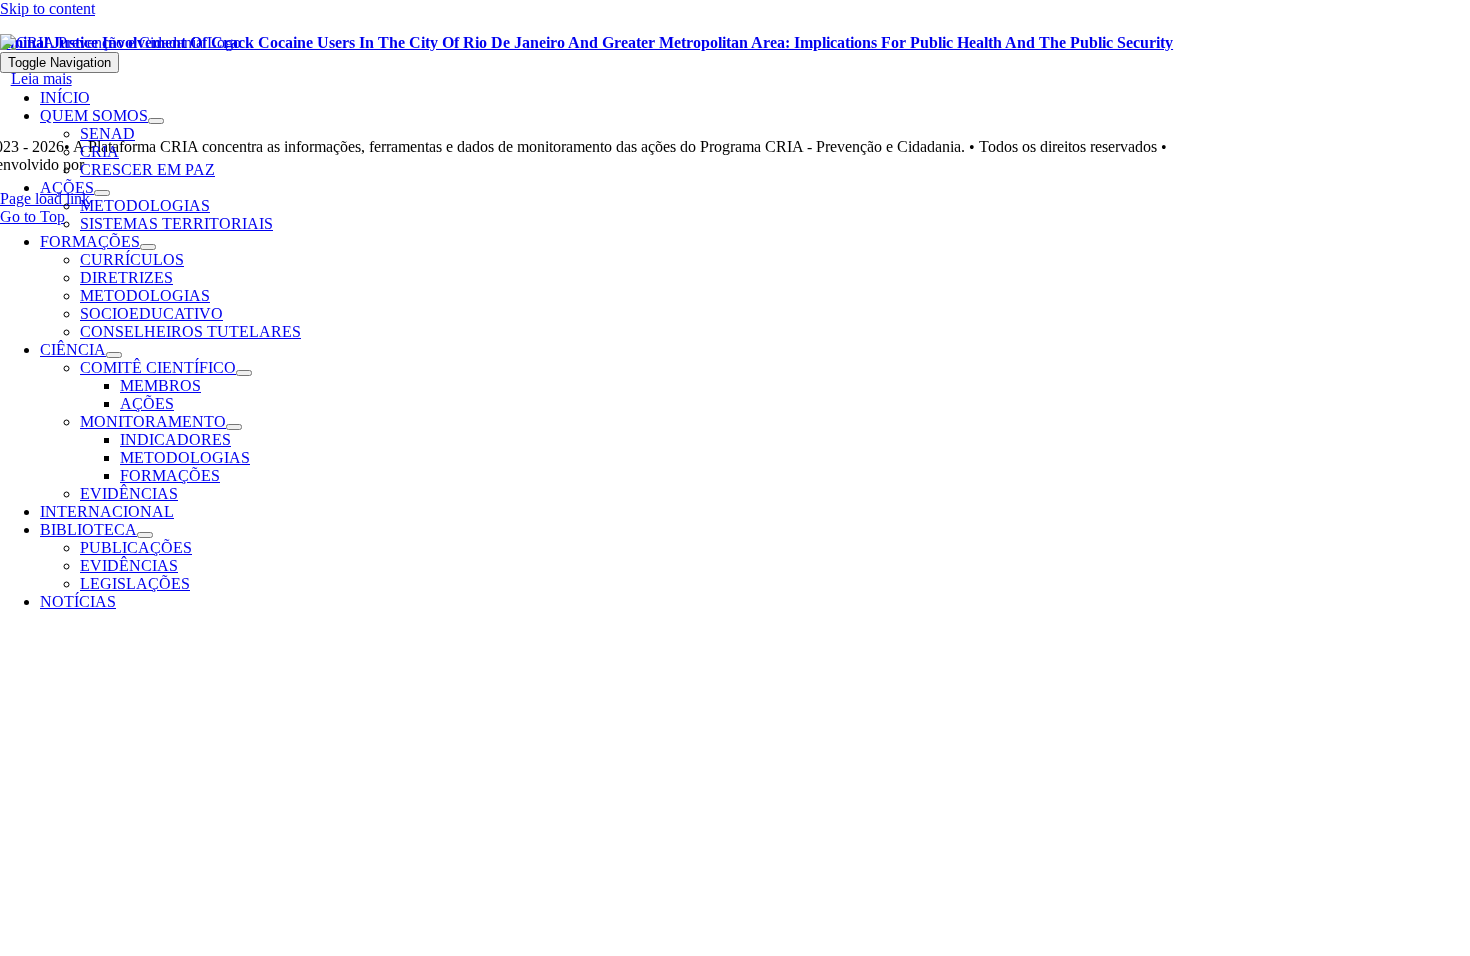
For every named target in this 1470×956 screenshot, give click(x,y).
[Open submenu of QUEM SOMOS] (156, 121)
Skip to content (47, 8)
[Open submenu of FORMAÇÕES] (148, 247)
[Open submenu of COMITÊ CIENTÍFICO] (244, 373)
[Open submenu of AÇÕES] (102, 193)
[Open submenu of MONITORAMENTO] (234, 427)
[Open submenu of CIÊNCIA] (114, 355)
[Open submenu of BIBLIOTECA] (145, 535)
